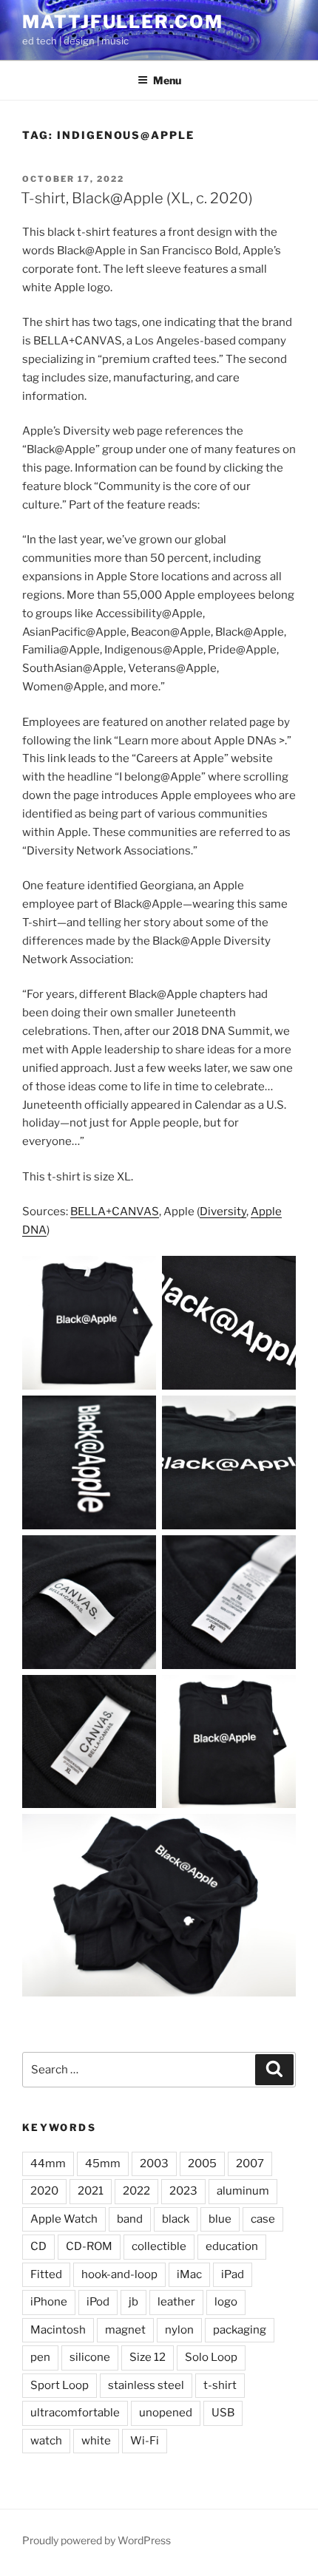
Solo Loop (211, 2357)
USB (223, 2413)
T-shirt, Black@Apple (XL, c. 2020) (137, 198)
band (130, 2219)
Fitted (46, 2274)
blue (220, 2219)
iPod (98, 2302)
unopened (166, 2413)
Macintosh (58, 2330)
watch (46, 2441)
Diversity (223, 1211)
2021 (91, 2191)
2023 (183, 2191)
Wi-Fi (145, 2441)
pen (40, 2357)
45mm (103, 2164)
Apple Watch (64, 2219)
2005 (202, 2164)
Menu (167, 80)
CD (38, 2246)
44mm (48, 2164)
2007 (250, 2164)
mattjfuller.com (123, 22)
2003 (154, 2164)
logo (226, 2302)
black (176, 2219)
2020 (44, 2191)
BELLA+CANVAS (115, 1211)
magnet (125, 2330)
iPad (233, 2274)
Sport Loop (60, 2385)
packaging (240, 2330)
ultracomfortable (75, 2413)
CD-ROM (89, 2246)
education (232, 2246)
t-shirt (220, 2385)
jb (133, 2302)
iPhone (49, 2302)
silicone (90, 2357)
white (96, 2441)
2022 (136, 2191)
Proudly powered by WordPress (97, 2540)
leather (176, 2302)
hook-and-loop (119, 2274)
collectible (159, 2246)
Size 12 (148, 2357)
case (263, 2219)
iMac (189, 2274)
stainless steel (146, 2385)
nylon (179, 2330)
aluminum (243, 2191)
